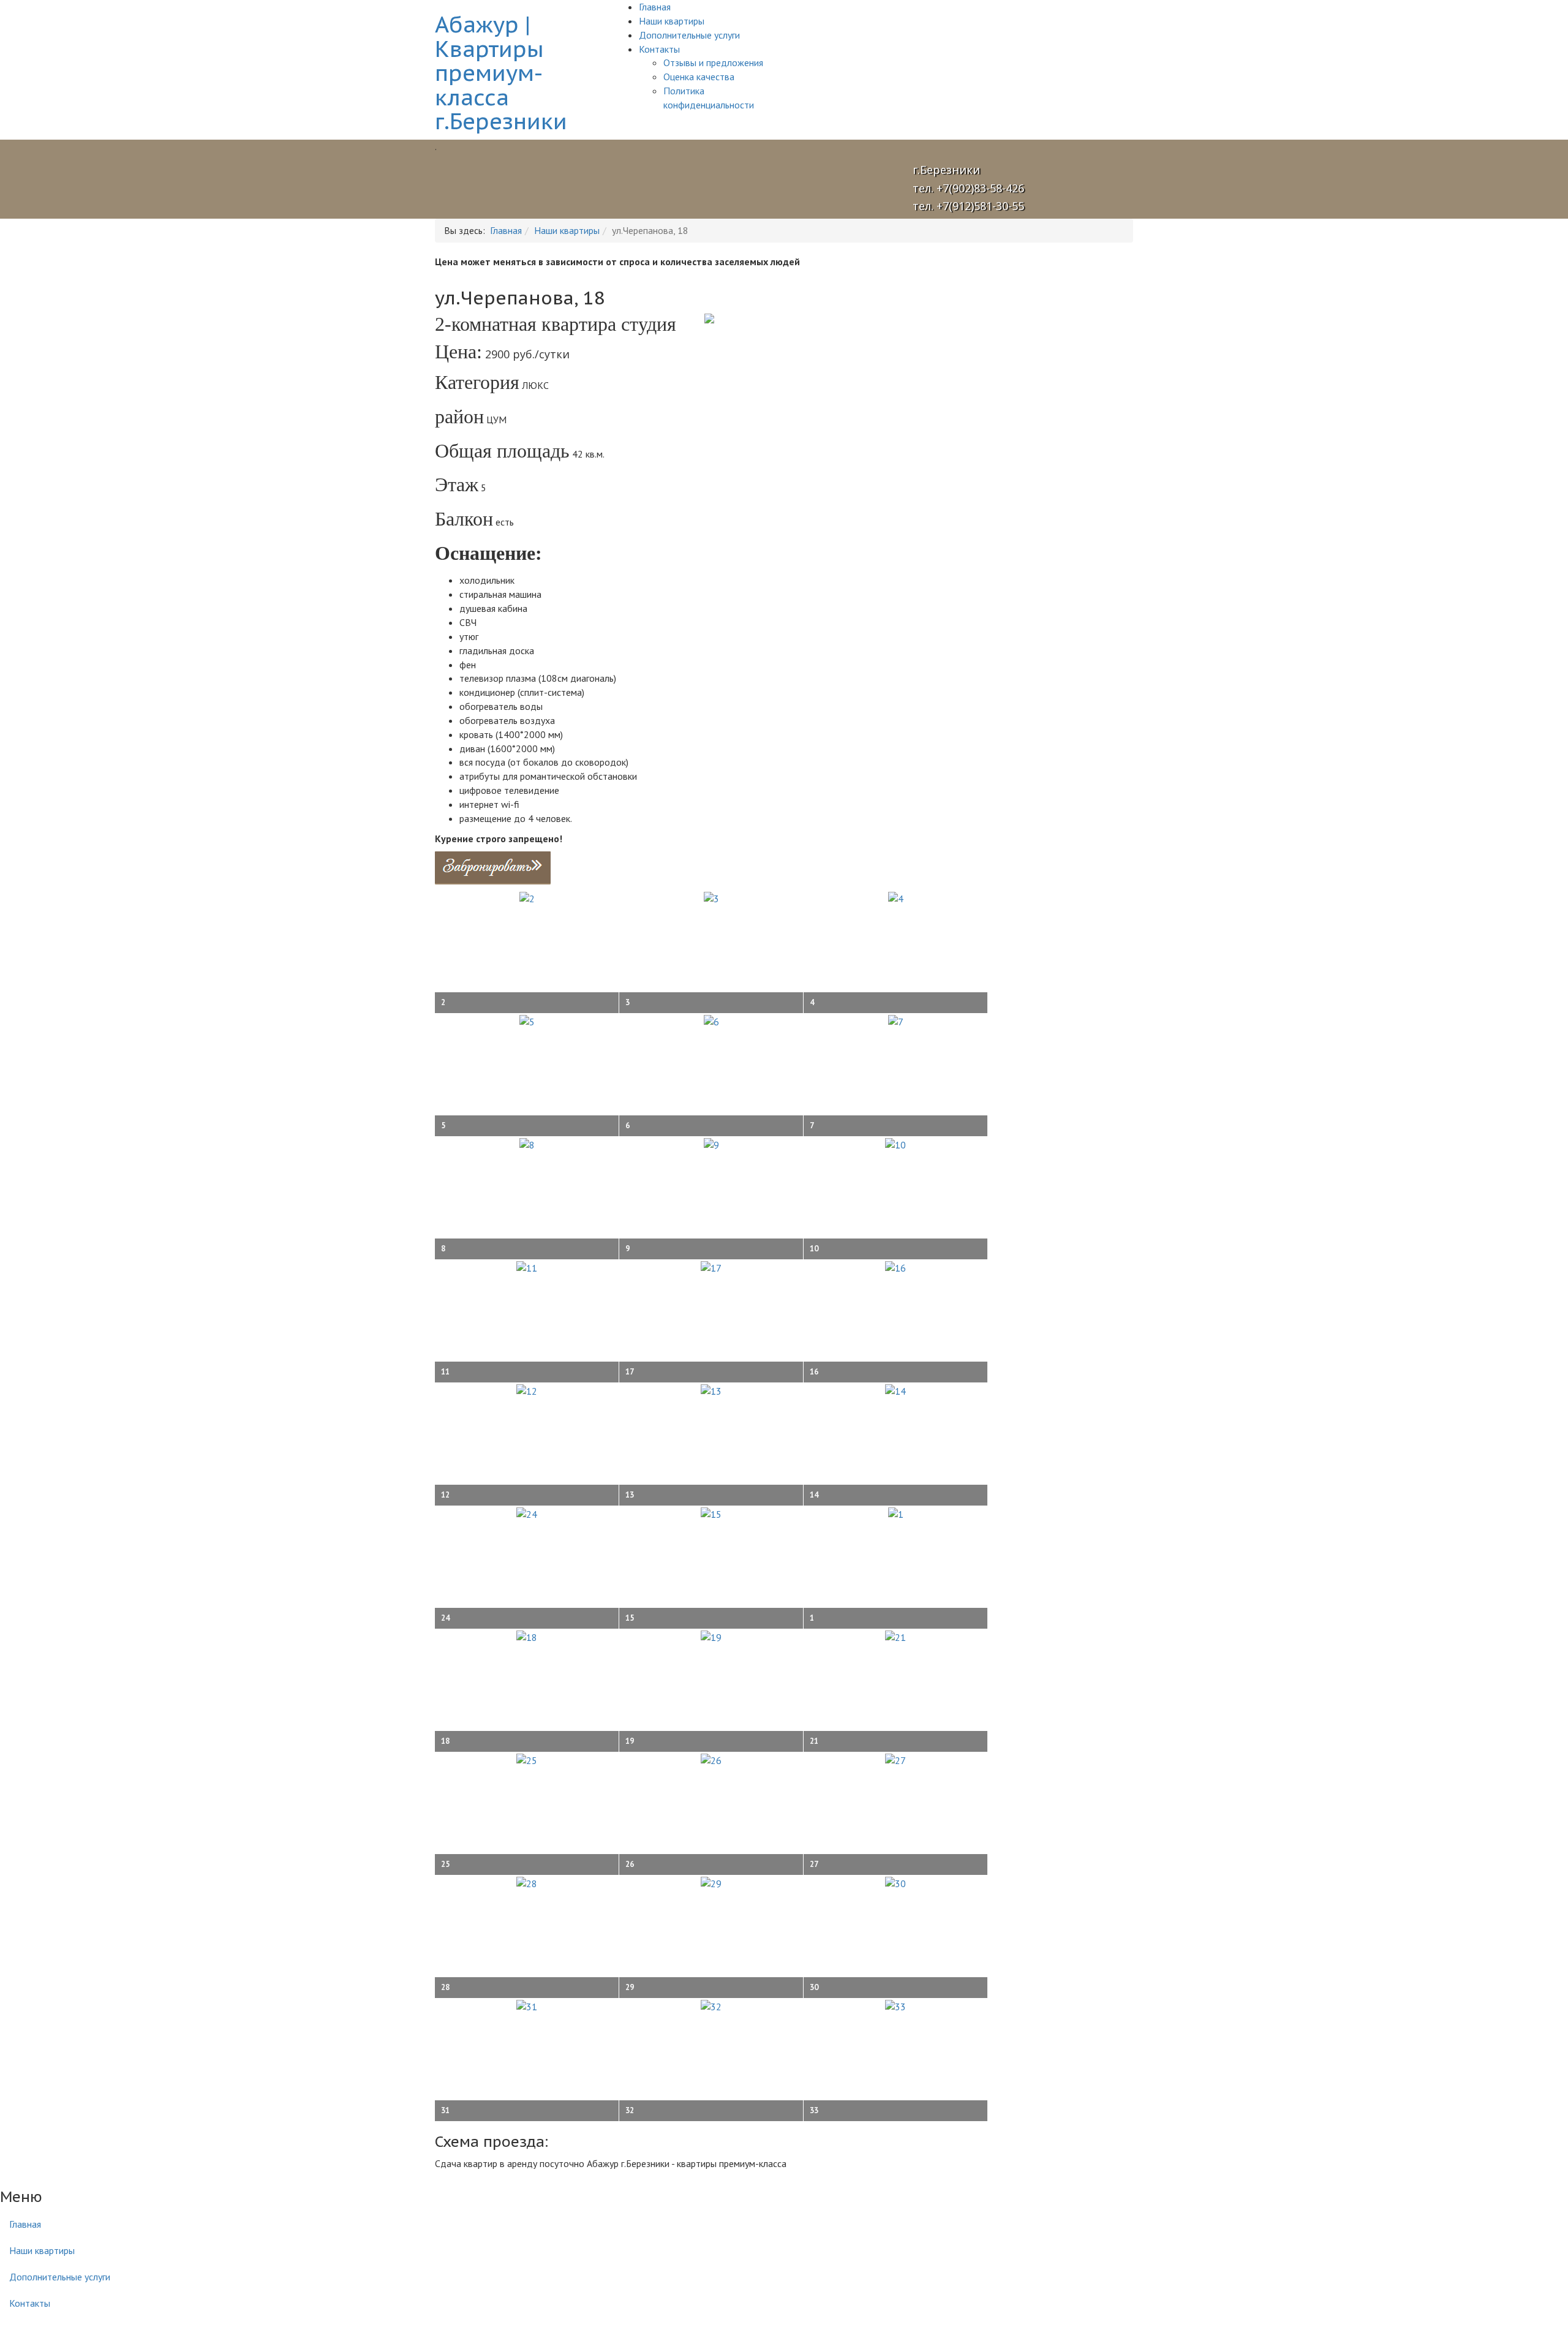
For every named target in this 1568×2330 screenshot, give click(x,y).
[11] (527, 1267)
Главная (655, 7)
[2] (527, 897)
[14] (895, 1390)
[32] (711, 2005)
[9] (711, 1144)
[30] (895, 1882)
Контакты (659, 49)
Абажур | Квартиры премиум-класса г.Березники (501, 73)
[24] (527, 1513)
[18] (527, 1636)
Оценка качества (699, 77)
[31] (527, 2005)
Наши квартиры (672, 21)
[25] (527, 1759)
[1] (896, 1513)
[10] (895, 1144)
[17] (711, 1267)
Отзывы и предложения (713, 62)
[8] (527, 1144)
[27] (895, 1759)
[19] (711, 1636)
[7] (896, 1020)
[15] (711, 1513)
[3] (711, 897)
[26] (711, 1759)
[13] (711, 1390)
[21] (895, 1636)
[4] (896, 897)
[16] (895, 1267)
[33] (895, 2005)
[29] (711, 1882)
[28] (527, 1882)
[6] (711, 1020)
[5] (527, 1020)
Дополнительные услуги (689, 35)
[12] (527, 1390)
